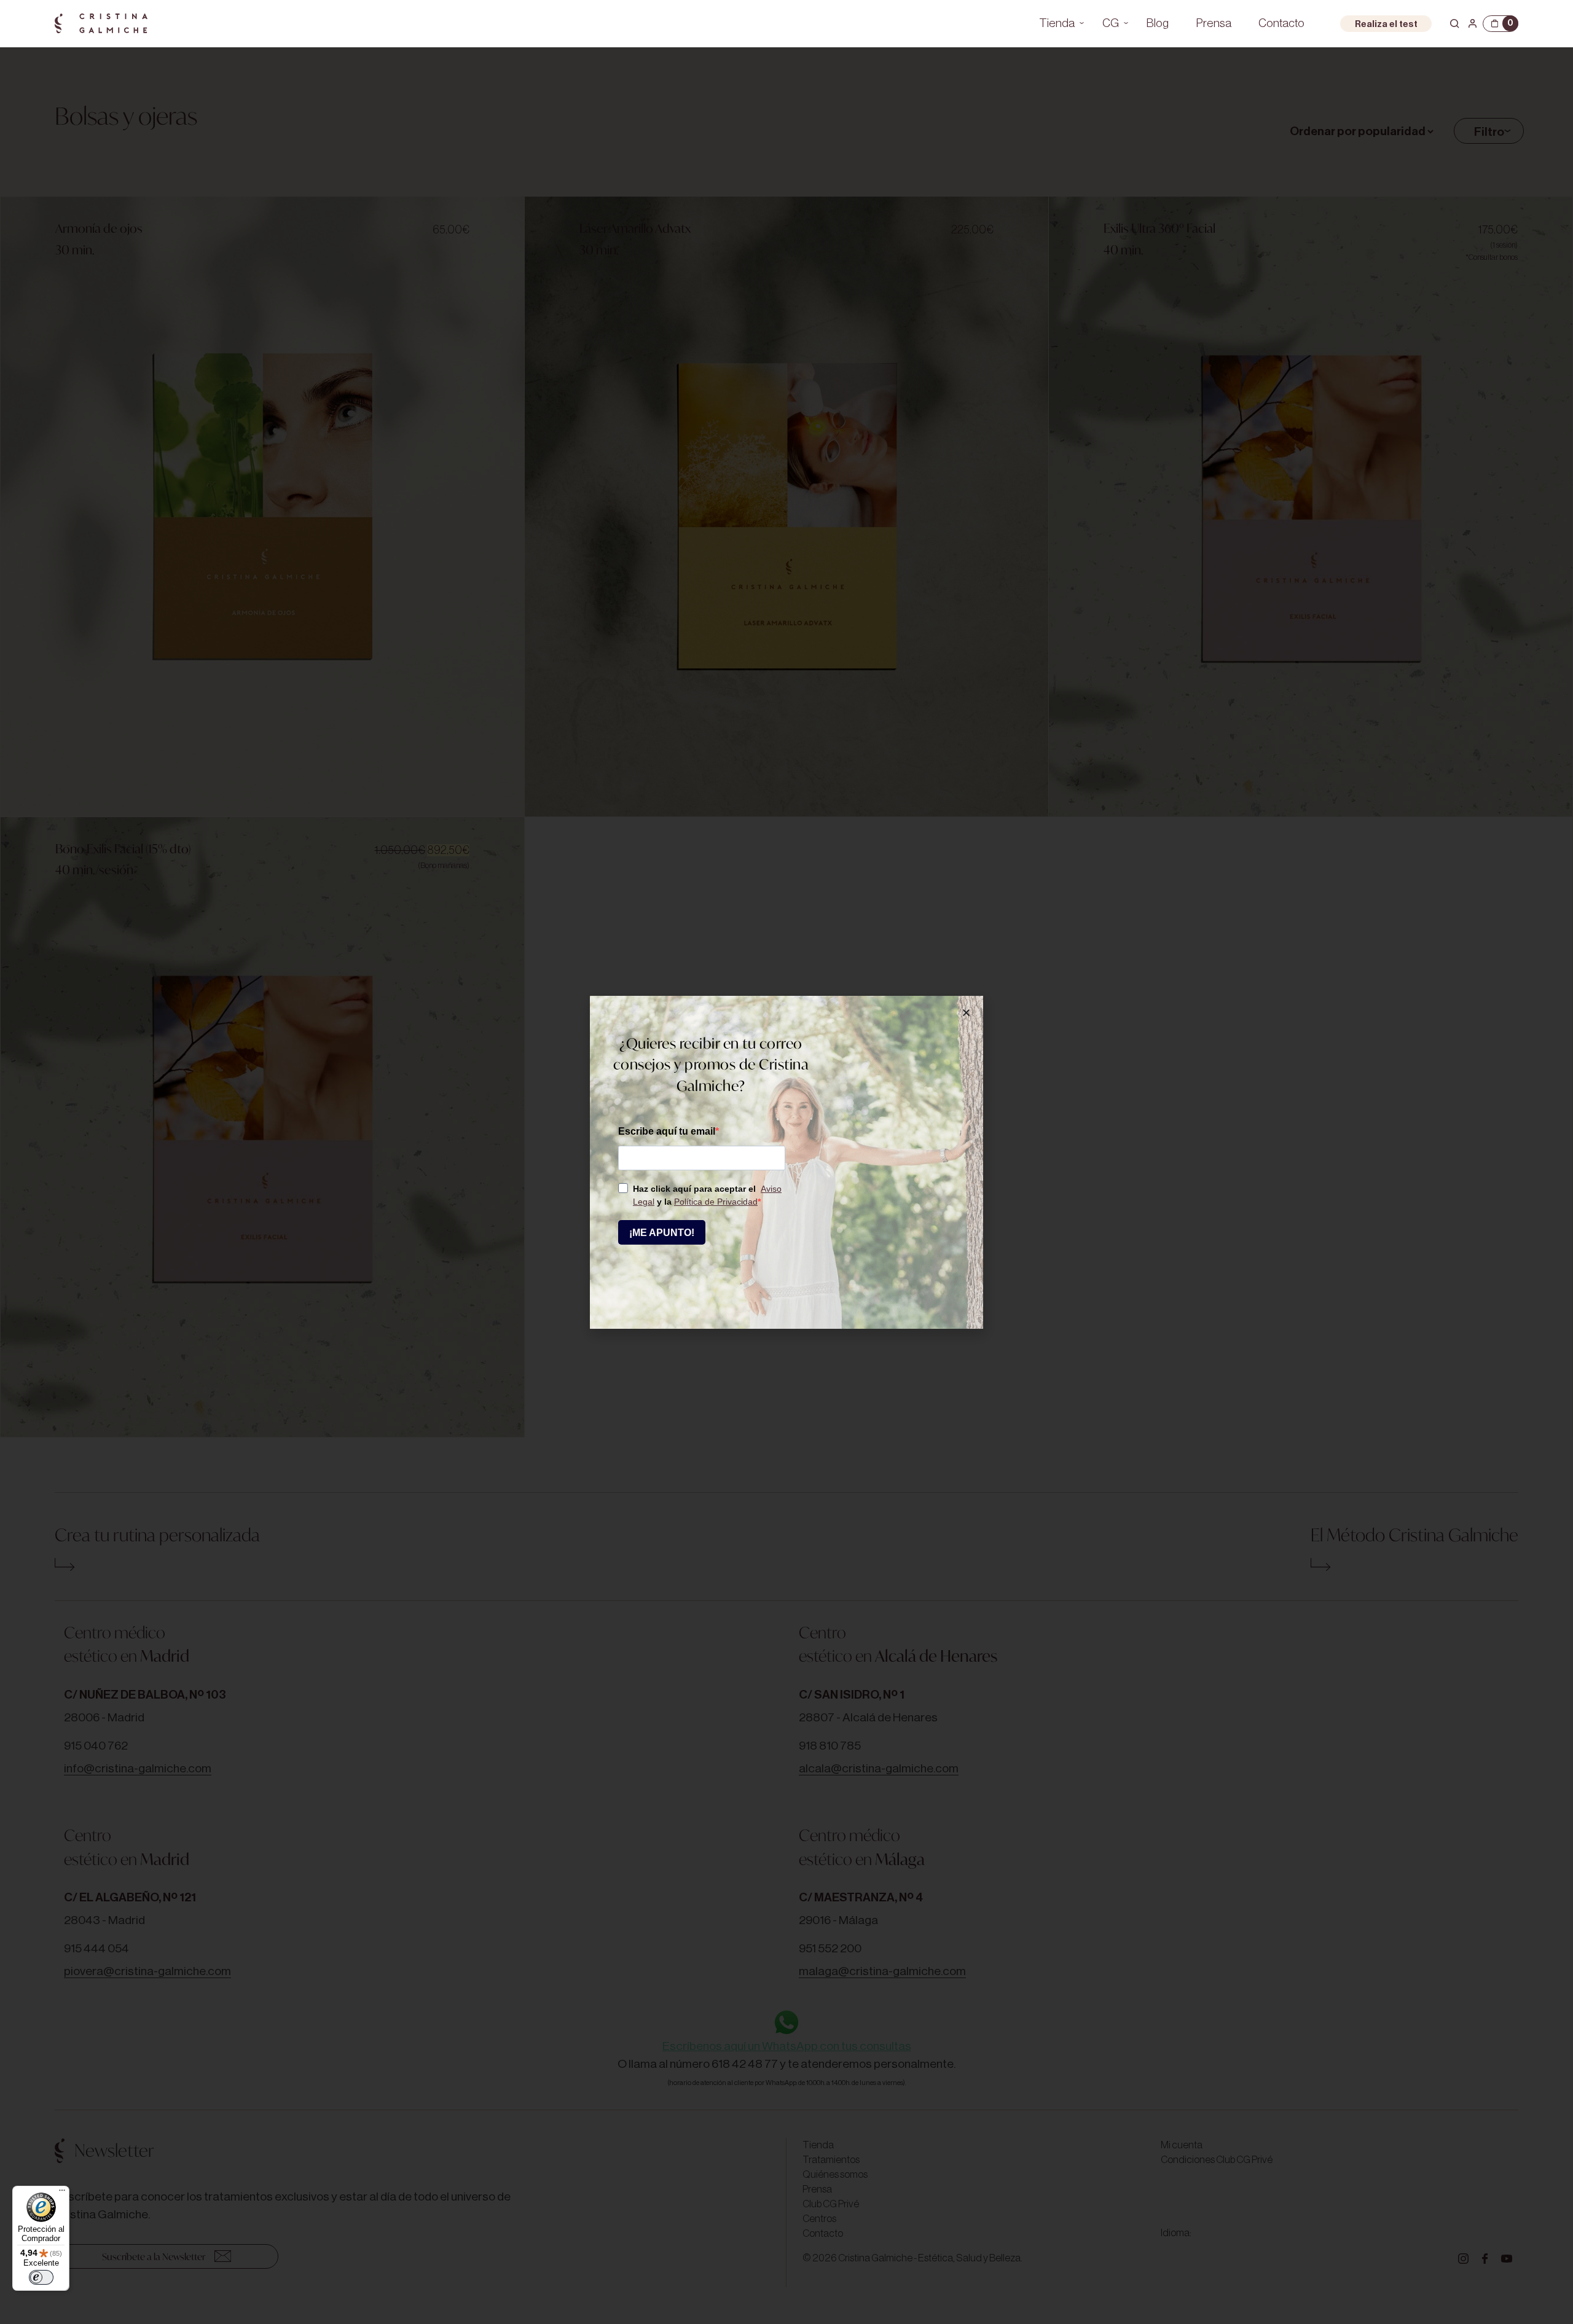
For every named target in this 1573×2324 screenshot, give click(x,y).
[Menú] (62, 2193)
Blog (1158, 23)
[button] (966, 1013)
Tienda (1057, 23)
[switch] (41, 2277)
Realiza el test (1386, 24)
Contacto (1281, 23)
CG (1111, 23)
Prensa (1214, 23)
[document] (786, 1162)
